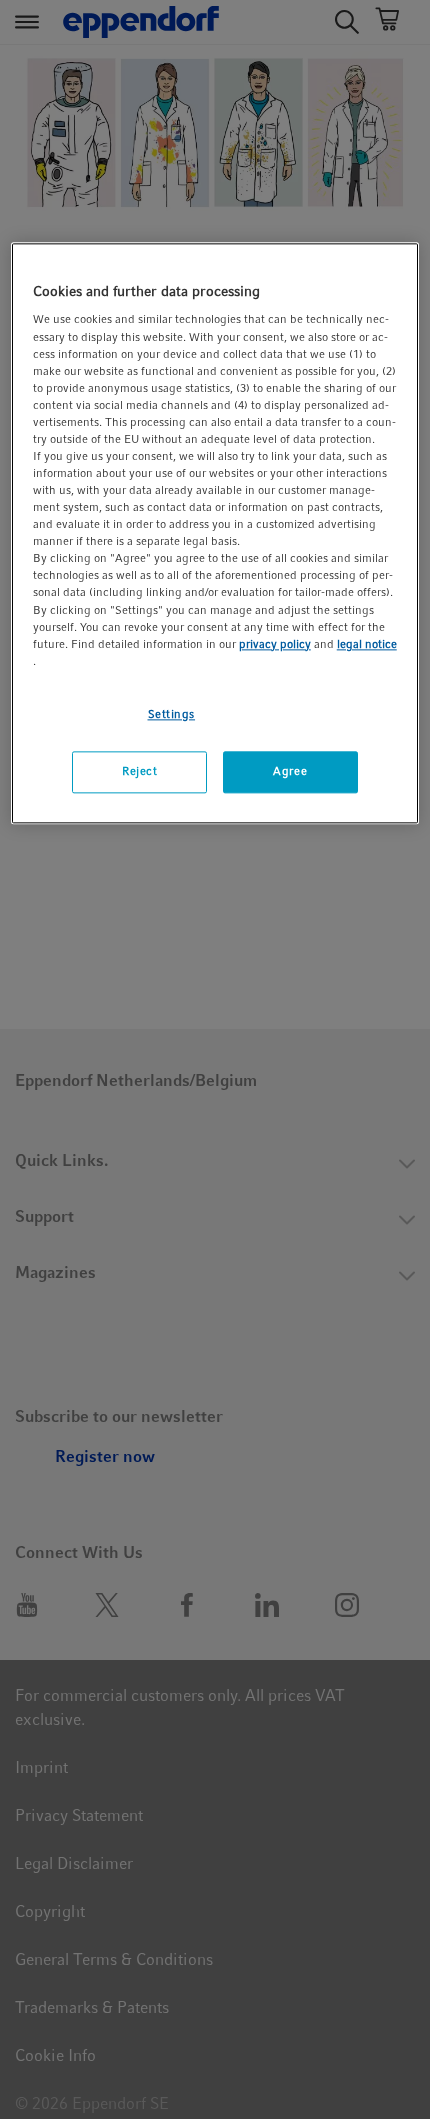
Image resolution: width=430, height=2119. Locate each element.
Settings (172, 714)
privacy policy (275, 644)
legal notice (367, 644)
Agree (290, 771)
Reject (139, 771)
